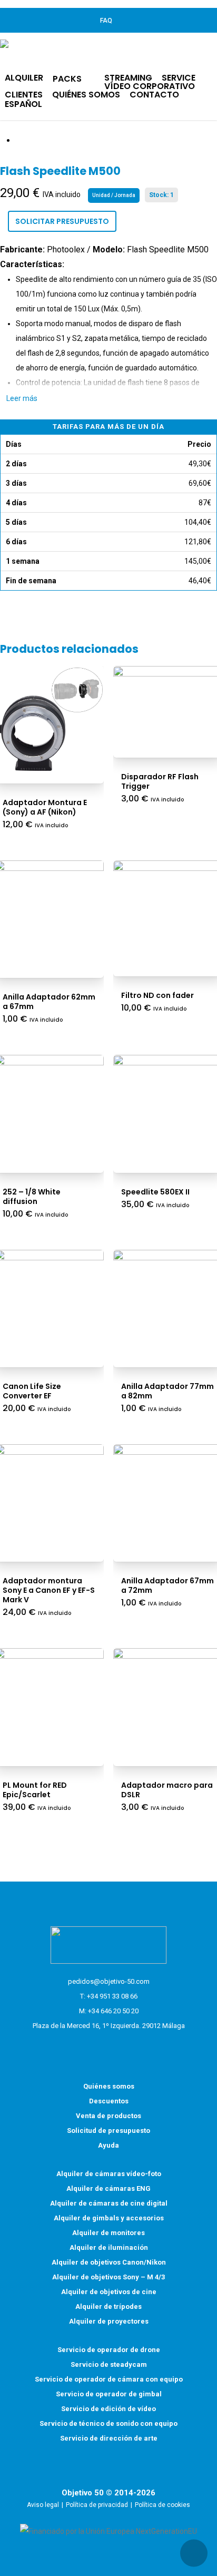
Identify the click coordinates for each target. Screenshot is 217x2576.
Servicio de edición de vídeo (108, 2409)
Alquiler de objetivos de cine (109, 2292)
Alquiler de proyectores (109, 2321)
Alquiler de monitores (108, 2233)
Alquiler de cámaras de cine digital (109, 2203)
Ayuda (108, 2145)
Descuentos (109, 2101)
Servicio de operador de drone (109, 2350)
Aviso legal (43, 2505)
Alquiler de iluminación (109, 2247)
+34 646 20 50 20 (113, 2011)
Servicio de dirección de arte (109, 2438)
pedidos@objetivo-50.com (109, 1981)
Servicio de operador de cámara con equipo (109, 2379)
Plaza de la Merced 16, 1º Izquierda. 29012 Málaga (109, 2026)
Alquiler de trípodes (108, 2306)
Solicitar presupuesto (62, 221)
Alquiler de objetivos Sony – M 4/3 (108, 2277)
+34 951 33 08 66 (112, 1996)
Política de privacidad (97, 2505)
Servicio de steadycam (109, 2364)
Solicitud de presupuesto (108, 2131)
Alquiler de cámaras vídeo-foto (109, 2174)
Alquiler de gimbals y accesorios (109, 2218)
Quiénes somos (109, 2086)
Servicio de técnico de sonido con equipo (108, 2423)
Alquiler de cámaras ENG (108, 2188)
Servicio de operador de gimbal (109, 2394)
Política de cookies (162, 2505)
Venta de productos (108, 2116)
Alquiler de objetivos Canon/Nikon (109, 2262)
